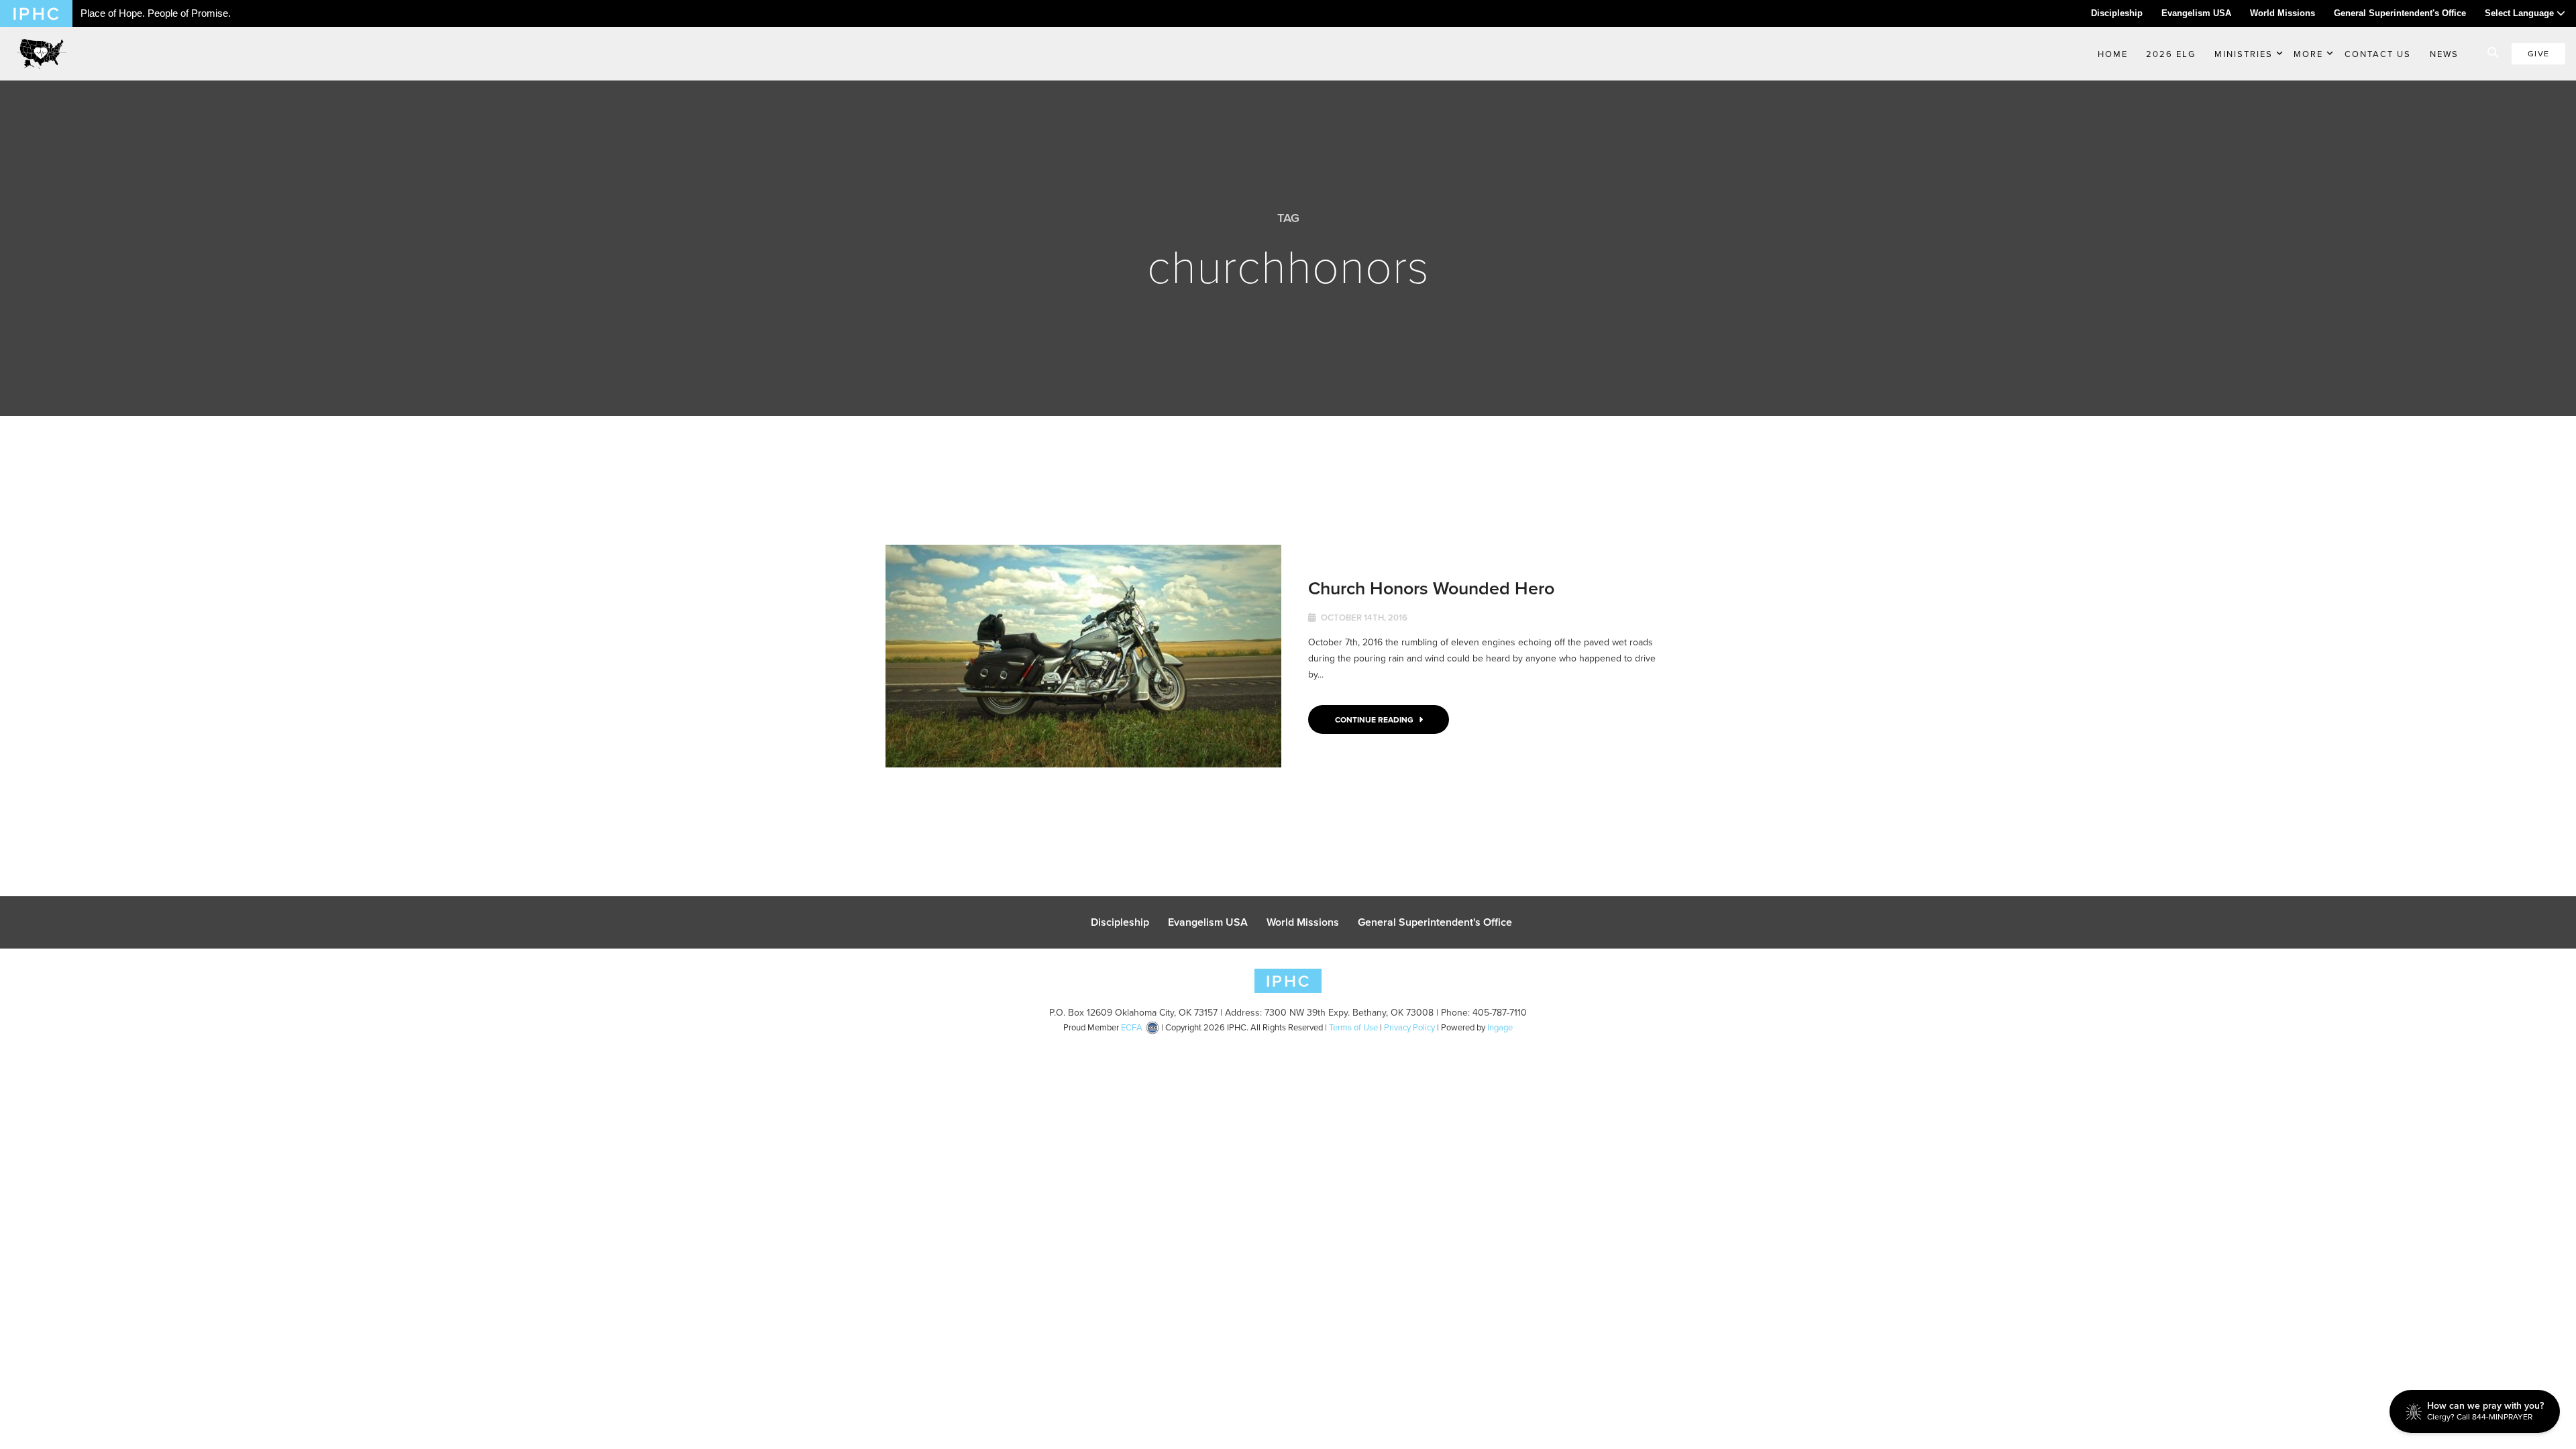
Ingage (1500, 1027)
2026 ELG (2171, 54)
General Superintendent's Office (2400, 13)
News (2444, 54)
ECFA (1132, 1027)
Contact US (2378, 54)
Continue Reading (1375, 719)
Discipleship (2117, 13)
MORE (2308, 54)
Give (2538, 53)
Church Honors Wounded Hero (1431, 588)
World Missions (2283, 13)
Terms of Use (1353, 1027)
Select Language (2521, 13)
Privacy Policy (1409, 1027)
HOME (2113, 54)
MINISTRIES (2244, 54)
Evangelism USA (2196, 13)
